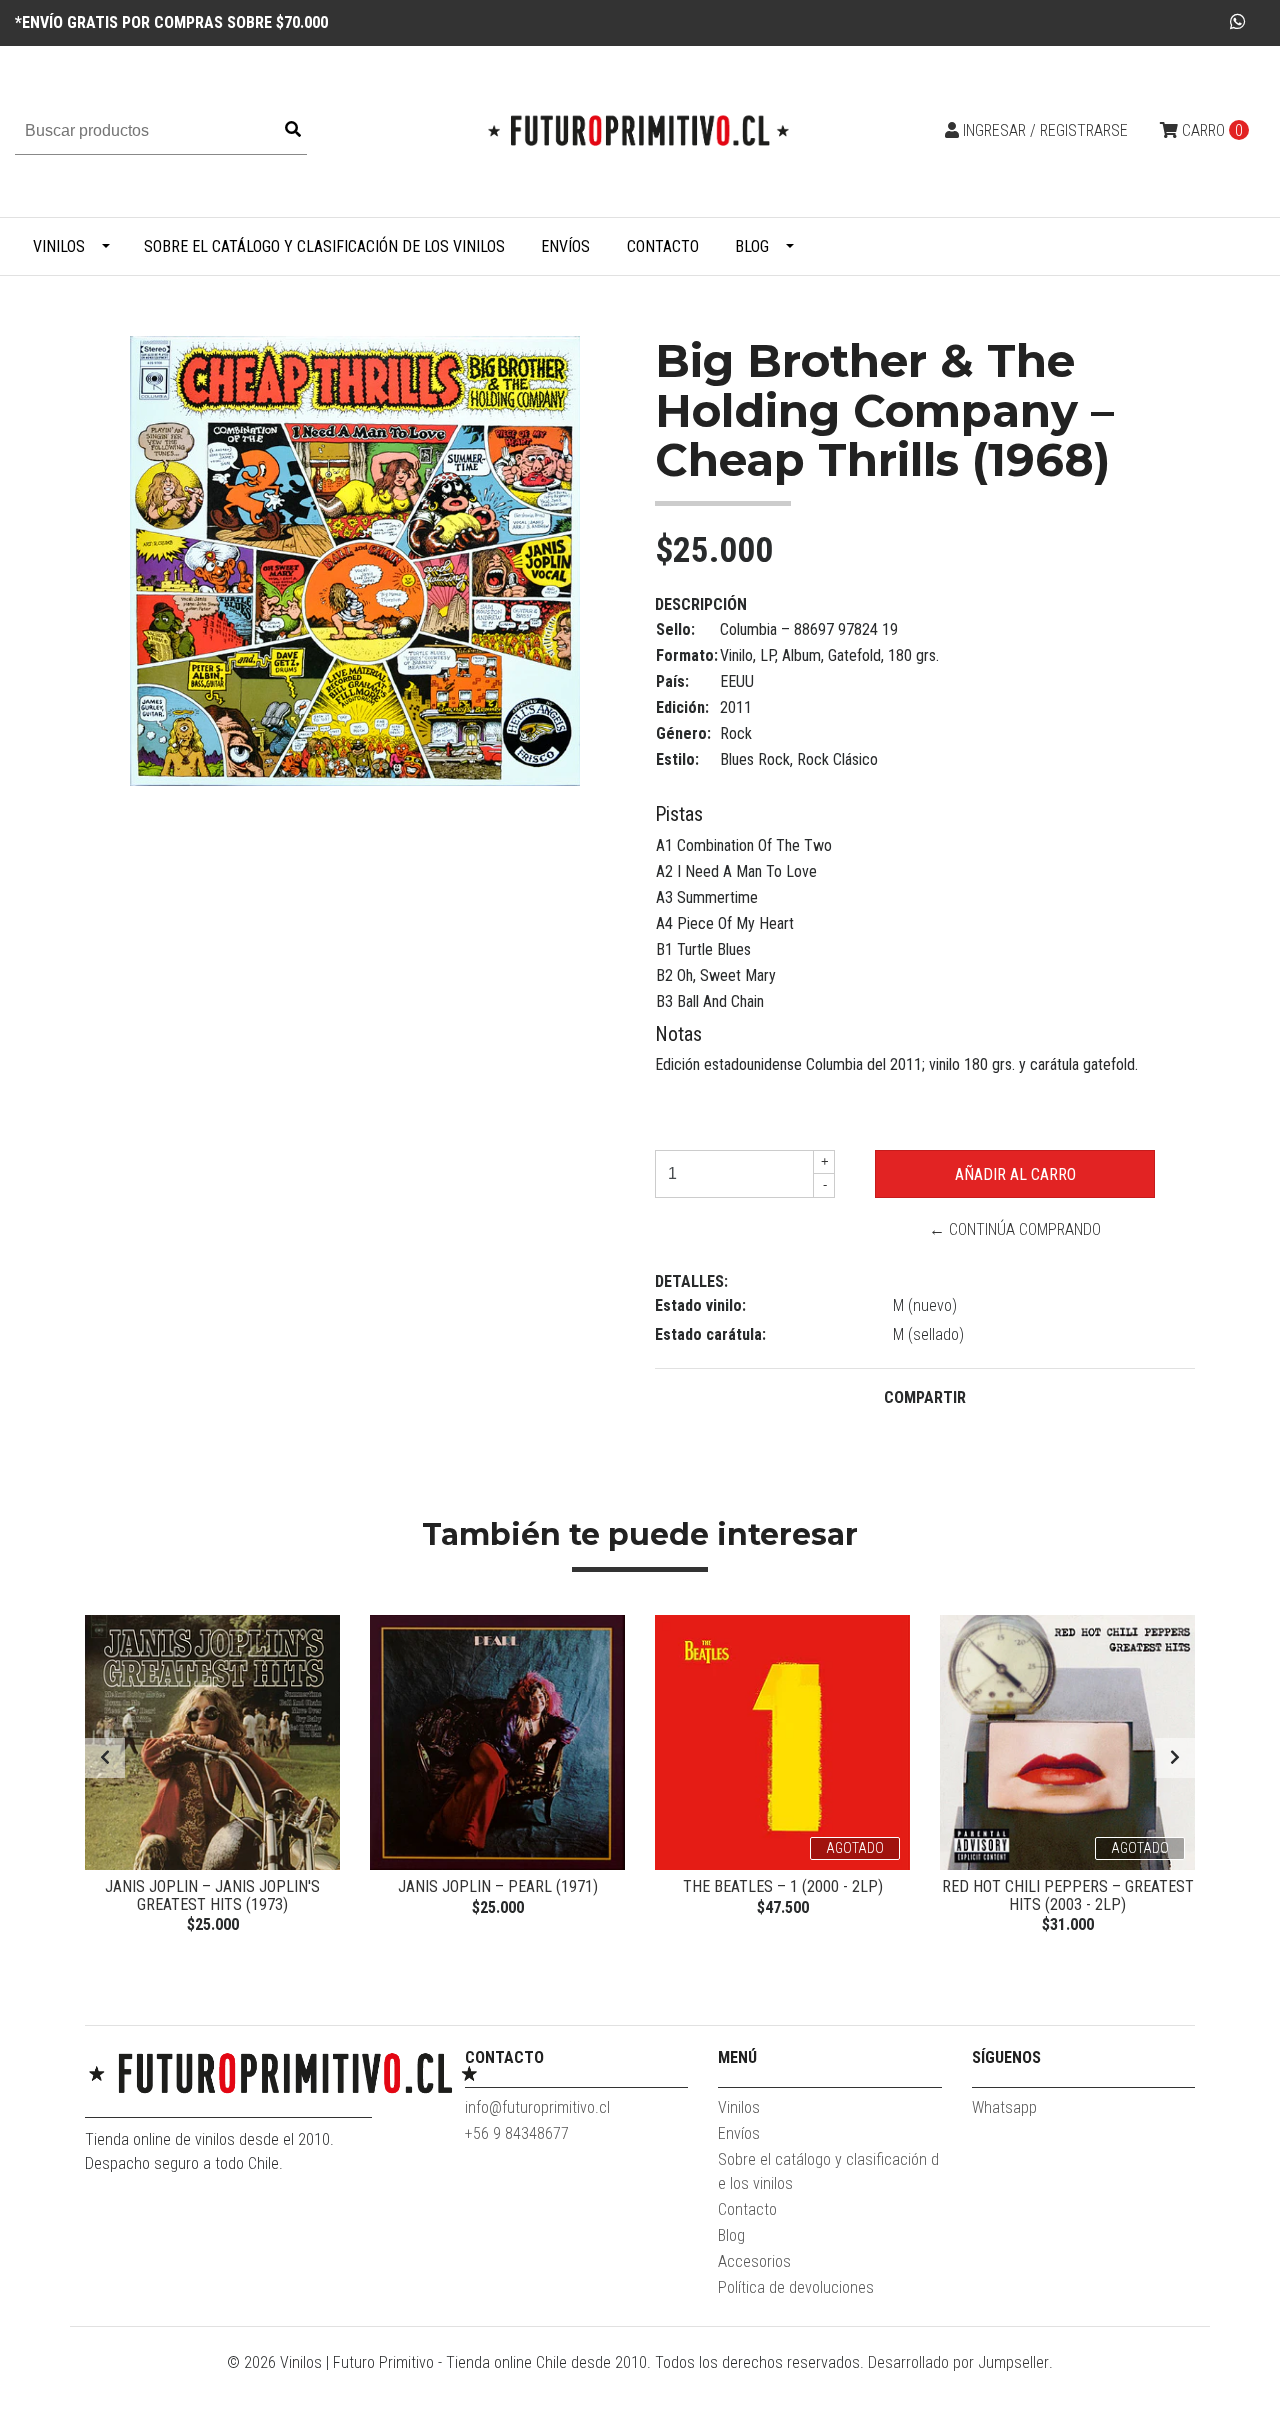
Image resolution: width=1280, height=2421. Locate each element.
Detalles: (691, 1281)
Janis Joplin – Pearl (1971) (498, 1886)
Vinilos (59, 246)
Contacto (663, 246)
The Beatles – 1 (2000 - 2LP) (783, 1886)
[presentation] (105, 1758)
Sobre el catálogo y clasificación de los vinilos (324, 246)
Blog (752, 246)
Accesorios (754, 2261)
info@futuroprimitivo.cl (537, 2107)
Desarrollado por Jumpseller (958, 2362)
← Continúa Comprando (1015, 1229)
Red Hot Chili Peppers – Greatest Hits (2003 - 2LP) (1068, 1895)
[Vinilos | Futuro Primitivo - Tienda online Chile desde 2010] (640, 130)
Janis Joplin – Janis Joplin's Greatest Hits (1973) (212, 1895)
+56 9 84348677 (517, 2133)
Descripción (701, 604)
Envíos (565, 246)
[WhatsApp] (1238, 21)
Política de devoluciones (796, 2287)
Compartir (925, 1397)
